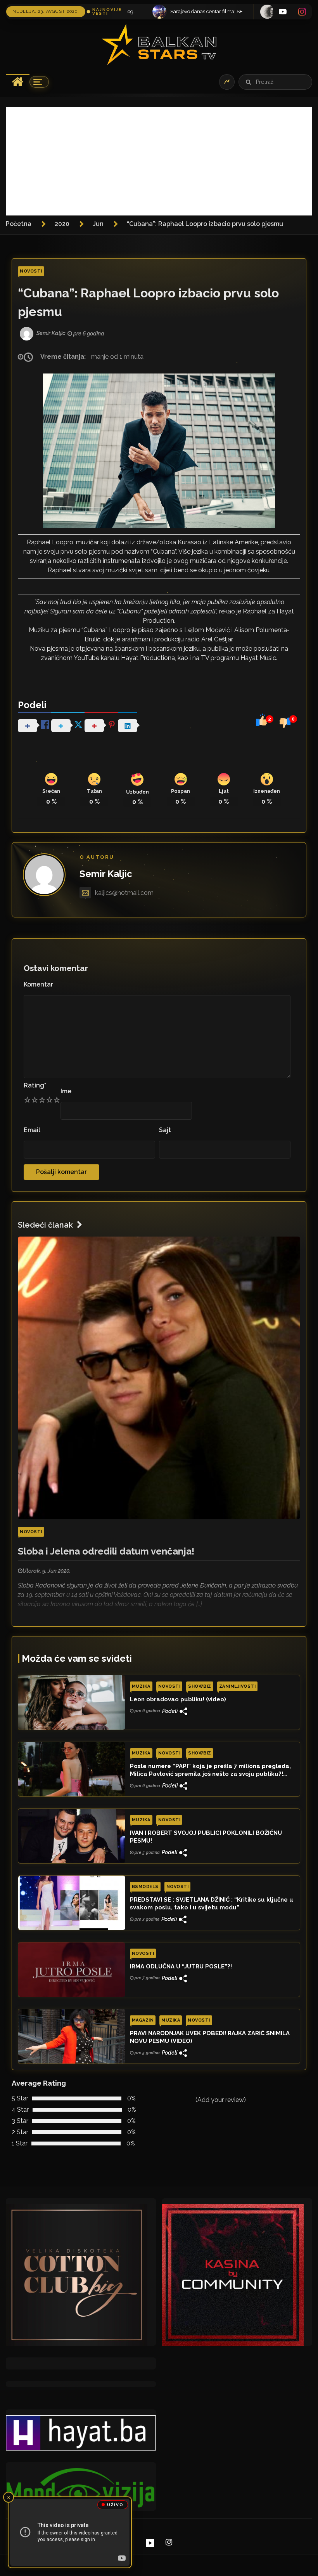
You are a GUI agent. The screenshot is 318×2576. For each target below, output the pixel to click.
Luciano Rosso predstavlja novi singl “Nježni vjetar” (203, 11)
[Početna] (18, 82)
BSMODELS (145, 1887)
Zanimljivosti (238, 1686)
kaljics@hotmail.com (124, 893)
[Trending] (227, 82)
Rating (35, 1085)
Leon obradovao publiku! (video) (178, 1699)
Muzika (141, 1686)
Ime (66, 1091)
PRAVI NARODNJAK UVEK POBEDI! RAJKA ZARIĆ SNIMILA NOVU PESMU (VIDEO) (210, 2037)
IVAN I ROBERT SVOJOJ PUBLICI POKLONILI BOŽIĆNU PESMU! (206, 1837)
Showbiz (200, 1686)
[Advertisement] (159, 161)
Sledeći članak (45, 1225)
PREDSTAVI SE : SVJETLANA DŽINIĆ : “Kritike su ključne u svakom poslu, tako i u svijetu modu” (212, 1904)
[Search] (248, 82)
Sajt (165, 1130)
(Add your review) (221, 2100)
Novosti (31, 271)
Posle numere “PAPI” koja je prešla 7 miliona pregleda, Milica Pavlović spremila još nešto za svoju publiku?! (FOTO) (210, 1770)
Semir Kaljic (106, 874)
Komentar (38, 984)
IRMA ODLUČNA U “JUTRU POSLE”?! (181, 1966)
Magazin (143, 2020)
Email (32, 1130)
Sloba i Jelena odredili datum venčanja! (106, 1551)
